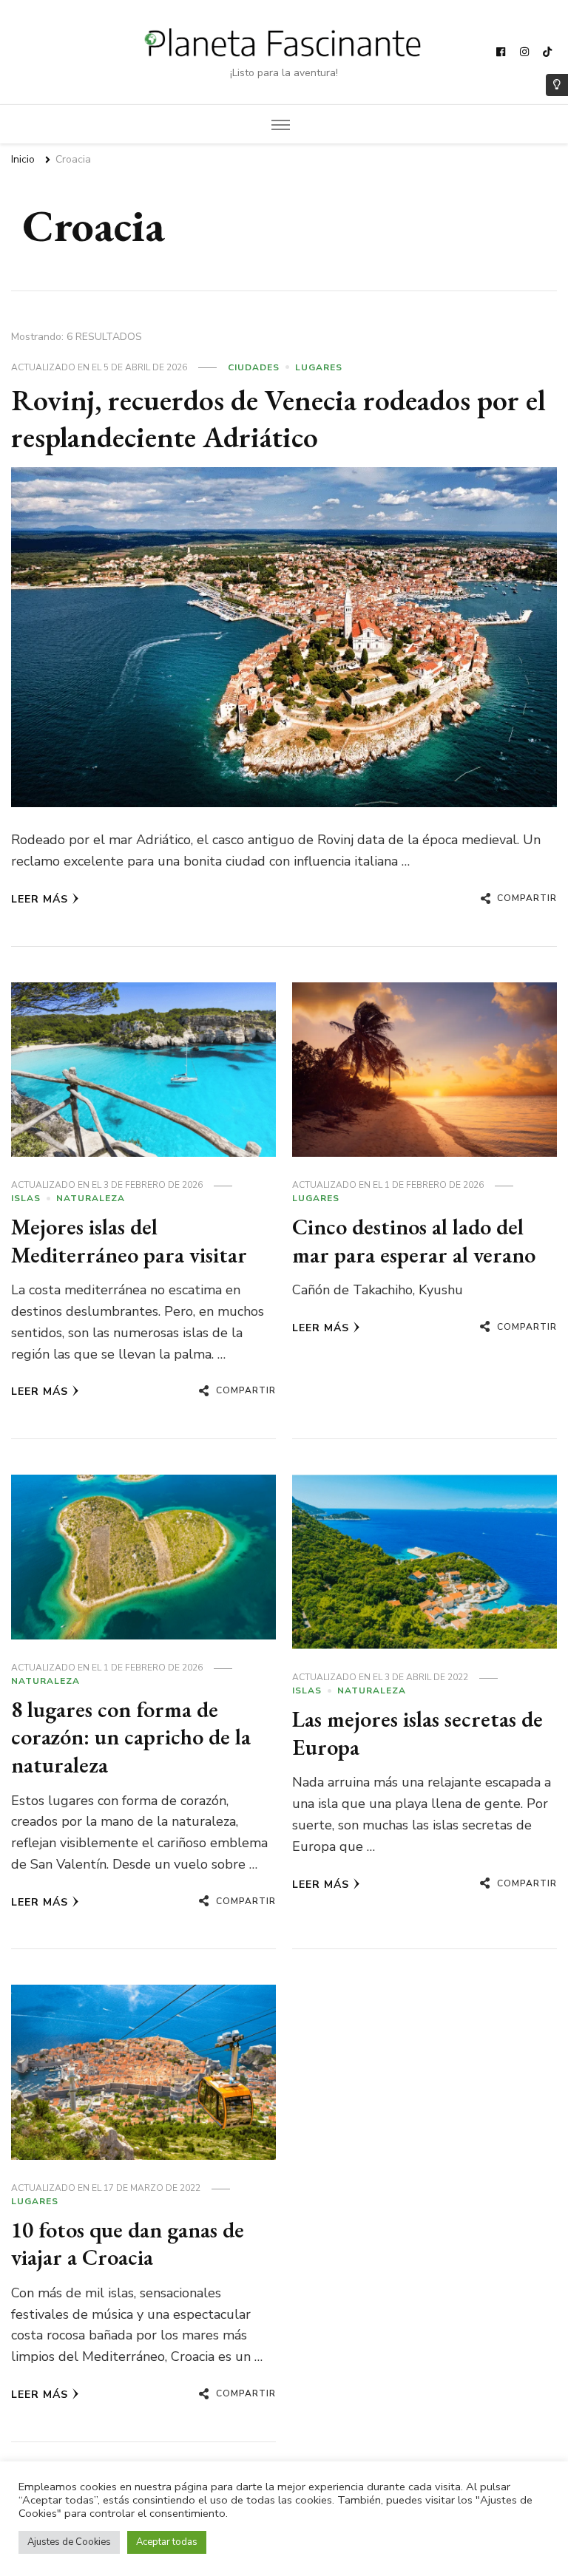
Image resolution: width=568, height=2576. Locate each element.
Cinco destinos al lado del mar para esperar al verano (414, 1241)
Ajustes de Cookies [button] (69, 2542)
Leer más (40, 899)
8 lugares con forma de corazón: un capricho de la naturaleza (131, 1737)
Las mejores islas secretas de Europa (417, 1733)
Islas (26, 1198)
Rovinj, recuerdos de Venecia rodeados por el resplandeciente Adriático (278, 418)
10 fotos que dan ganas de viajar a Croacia (128, 2244)
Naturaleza (91, 1198)
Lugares (319, 367)
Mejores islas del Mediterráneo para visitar (129, 1241)
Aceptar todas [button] (167, 2542)
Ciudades (254, 367)
